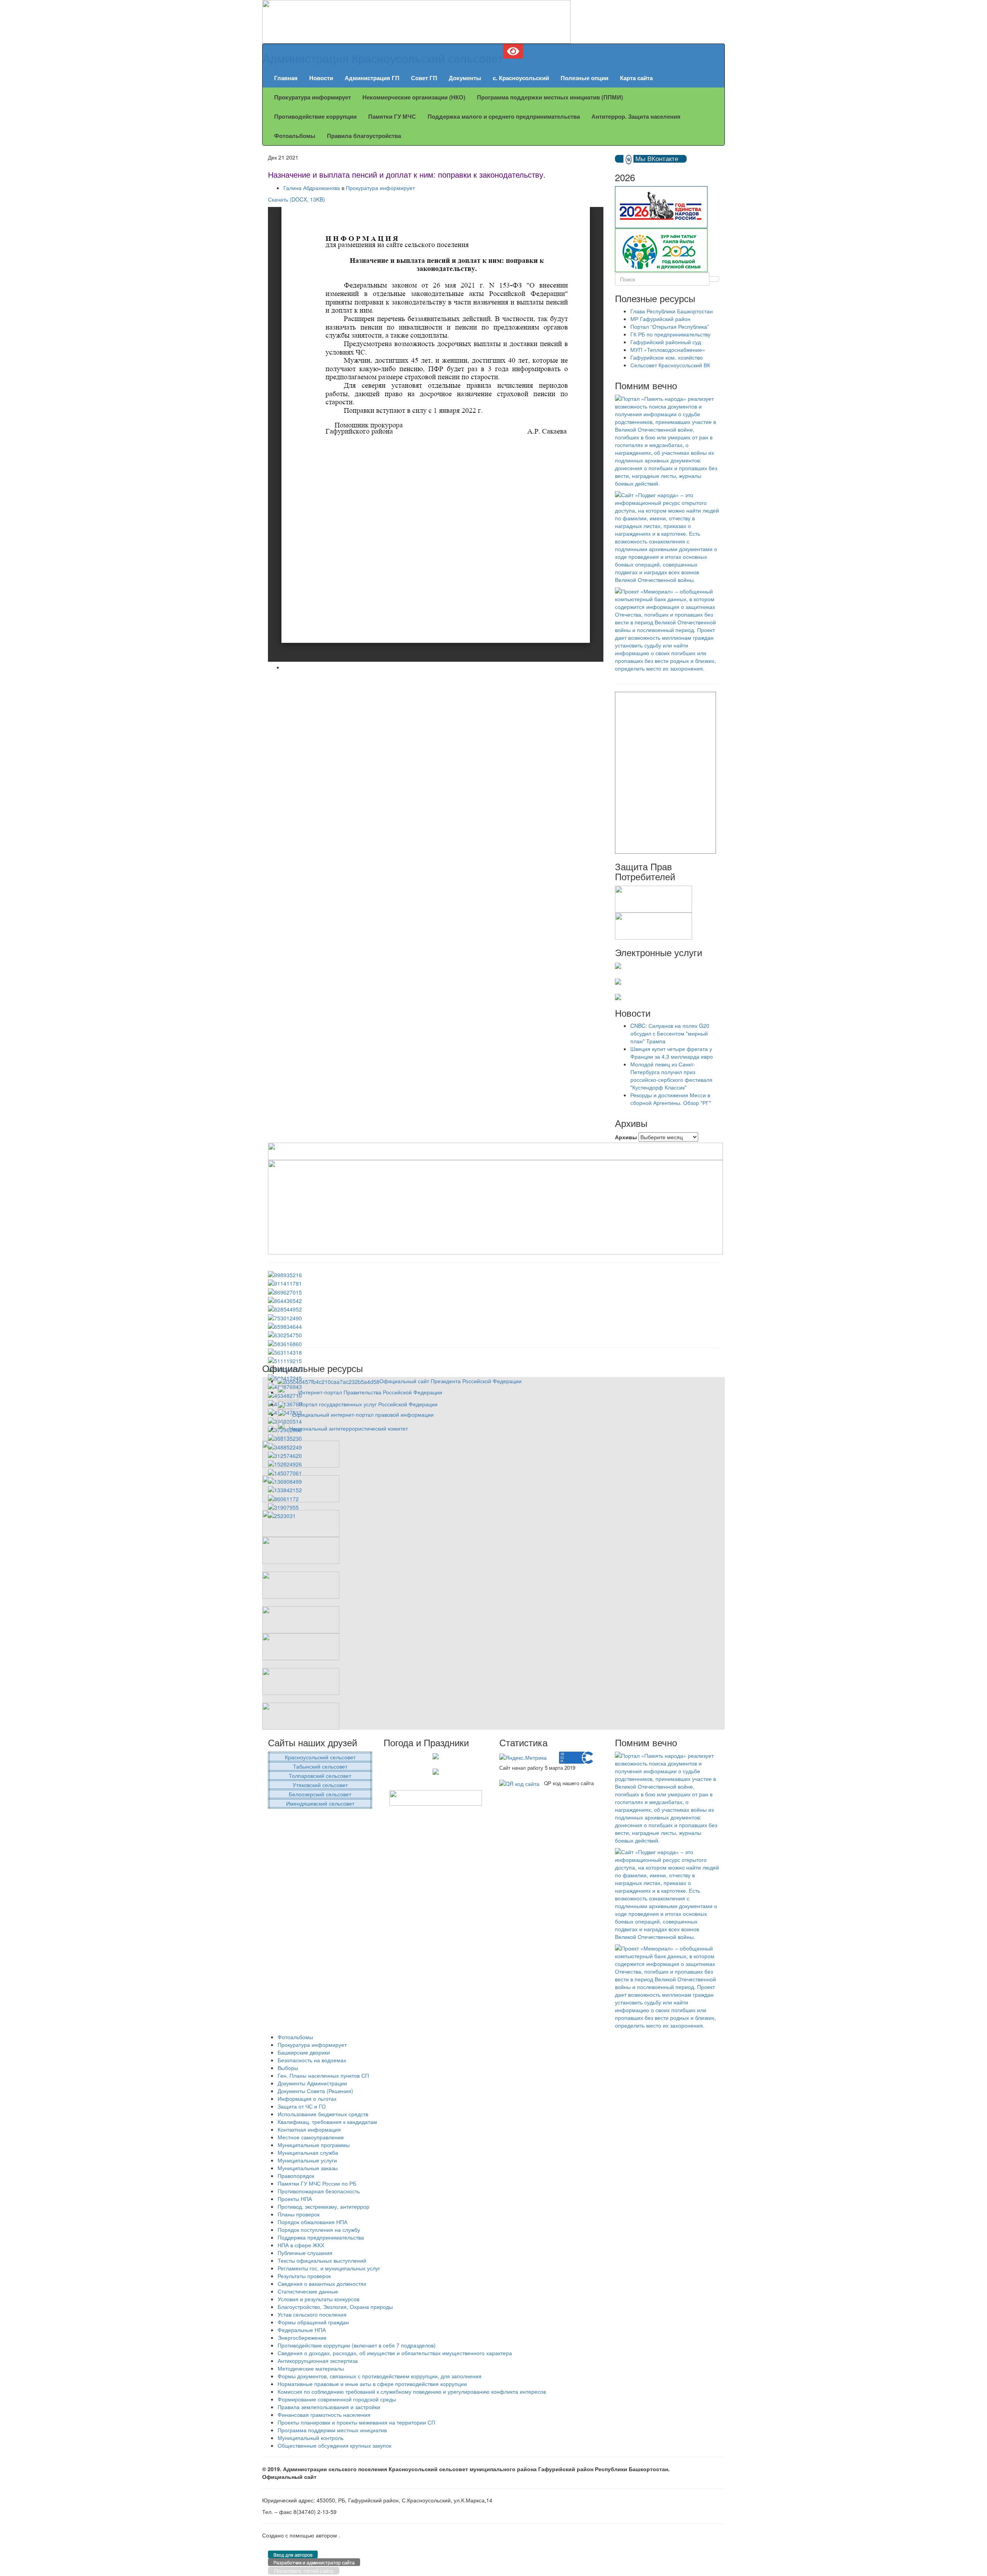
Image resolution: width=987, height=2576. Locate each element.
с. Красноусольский (521, 78)
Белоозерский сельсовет (320, 1794)
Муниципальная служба (308, 2152)
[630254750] (285, 1334)
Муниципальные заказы (308, 2168)
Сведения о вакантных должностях (322, 2283)
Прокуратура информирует (312, 97)
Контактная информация (309, 2129)
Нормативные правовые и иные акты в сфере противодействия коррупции (372, 2384)
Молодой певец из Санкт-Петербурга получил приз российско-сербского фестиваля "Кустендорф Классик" (671, 1076)
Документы (465, 78)
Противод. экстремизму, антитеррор (323, 2206)
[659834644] (285, 1326)
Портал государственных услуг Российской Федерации (368, 1404)
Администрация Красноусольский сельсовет (383, 58)
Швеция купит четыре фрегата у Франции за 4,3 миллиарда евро (672, 1053)
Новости (321, 78)
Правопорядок (296, 2176)
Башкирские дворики (304, 2052)
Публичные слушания (305, 2253)
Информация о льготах (307, 2098)
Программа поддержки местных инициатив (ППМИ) (550, 97)
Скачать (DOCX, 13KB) (296, 199)
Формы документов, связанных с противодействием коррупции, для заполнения (380, 2376)
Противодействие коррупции (315, 116)
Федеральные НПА (302, 2330)
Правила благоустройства (364, 136)
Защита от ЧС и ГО (302, 2106)
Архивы (626, 1137)
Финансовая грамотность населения (324, 2415)
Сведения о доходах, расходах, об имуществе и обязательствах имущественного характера (395, 2353)
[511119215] (285, 1360)
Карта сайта (636, 78)
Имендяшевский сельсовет (320, 1803)
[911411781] (285, 1283)
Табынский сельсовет (320, 1766)
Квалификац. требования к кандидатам (327, 2122)
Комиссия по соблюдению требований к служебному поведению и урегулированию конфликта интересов (412, 2391)
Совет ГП (424, 78)
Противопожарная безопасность (319, 2191)
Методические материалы (311, 2368)
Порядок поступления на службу (319, 2230)
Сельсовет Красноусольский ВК (670, 365)
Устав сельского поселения (312, 2314)
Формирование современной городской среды (337, 2399)
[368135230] (285, 1438)
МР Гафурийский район (660, 319)
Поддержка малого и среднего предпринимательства (504, 116)
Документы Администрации (312, 2083)
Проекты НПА (295, 2199)
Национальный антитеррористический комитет (349, 1428)
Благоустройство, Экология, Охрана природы (335, 2307)
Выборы (288, 2068)
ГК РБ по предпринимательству (670, 334)
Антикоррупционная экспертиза (318, 2361)
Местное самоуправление (311, 2137)
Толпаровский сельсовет (320, 1776)
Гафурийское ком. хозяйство (667, 357)
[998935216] (285, 1274)
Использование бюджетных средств (323, 2114)
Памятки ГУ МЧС (392, 116)
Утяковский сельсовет (320, 1785)
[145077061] (285, 1472)
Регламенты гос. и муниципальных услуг (329, 2268)
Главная (286, 78)
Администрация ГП (372, 78)
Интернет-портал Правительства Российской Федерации (370, 1392)
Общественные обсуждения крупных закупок (334, 2445)
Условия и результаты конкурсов (318, 2299)
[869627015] (285, 1291)
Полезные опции (584, 78)
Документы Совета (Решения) (315, 2091)
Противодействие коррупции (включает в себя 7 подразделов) (357, 2345)
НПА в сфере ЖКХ (301, 2245)
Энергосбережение (302, 2337)
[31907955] (283, 1507)
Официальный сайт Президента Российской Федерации (451, 1381)
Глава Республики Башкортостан (672, 311)
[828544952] (285, 1308)
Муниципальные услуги (307, 2160)
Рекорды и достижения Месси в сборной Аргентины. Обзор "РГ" (671, 1099)
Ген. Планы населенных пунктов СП (323, 2075)
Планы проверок (299, 2214)
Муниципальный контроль (311, 2438)
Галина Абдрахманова (312, 188)
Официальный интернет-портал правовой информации (363, 1414)
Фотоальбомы (295, 136)
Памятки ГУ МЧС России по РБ (317, 2183)
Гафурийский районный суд (666, 342)
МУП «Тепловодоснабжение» (668, 350)
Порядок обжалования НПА (312, 2222)
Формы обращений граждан (313, 2322)
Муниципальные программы (314, 2145)
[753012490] (285, 1317)
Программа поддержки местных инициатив (332, 2430)
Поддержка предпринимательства (321, 2237)
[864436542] (285, 1300)
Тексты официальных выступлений (322, 2260)
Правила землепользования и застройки (329, 2407)
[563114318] (285, 1352)
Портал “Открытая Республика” (670, 326)
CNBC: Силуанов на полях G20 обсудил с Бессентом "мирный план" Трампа (670, 1033)
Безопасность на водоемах (312, 2060)
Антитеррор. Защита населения (636, 116)
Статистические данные (308, 2291)
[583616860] (285, 1343)
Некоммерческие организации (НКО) (414, 97)
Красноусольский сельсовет (320, 1757)
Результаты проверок (304, 2276)
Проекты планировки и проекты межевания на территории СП (356, 2422)
